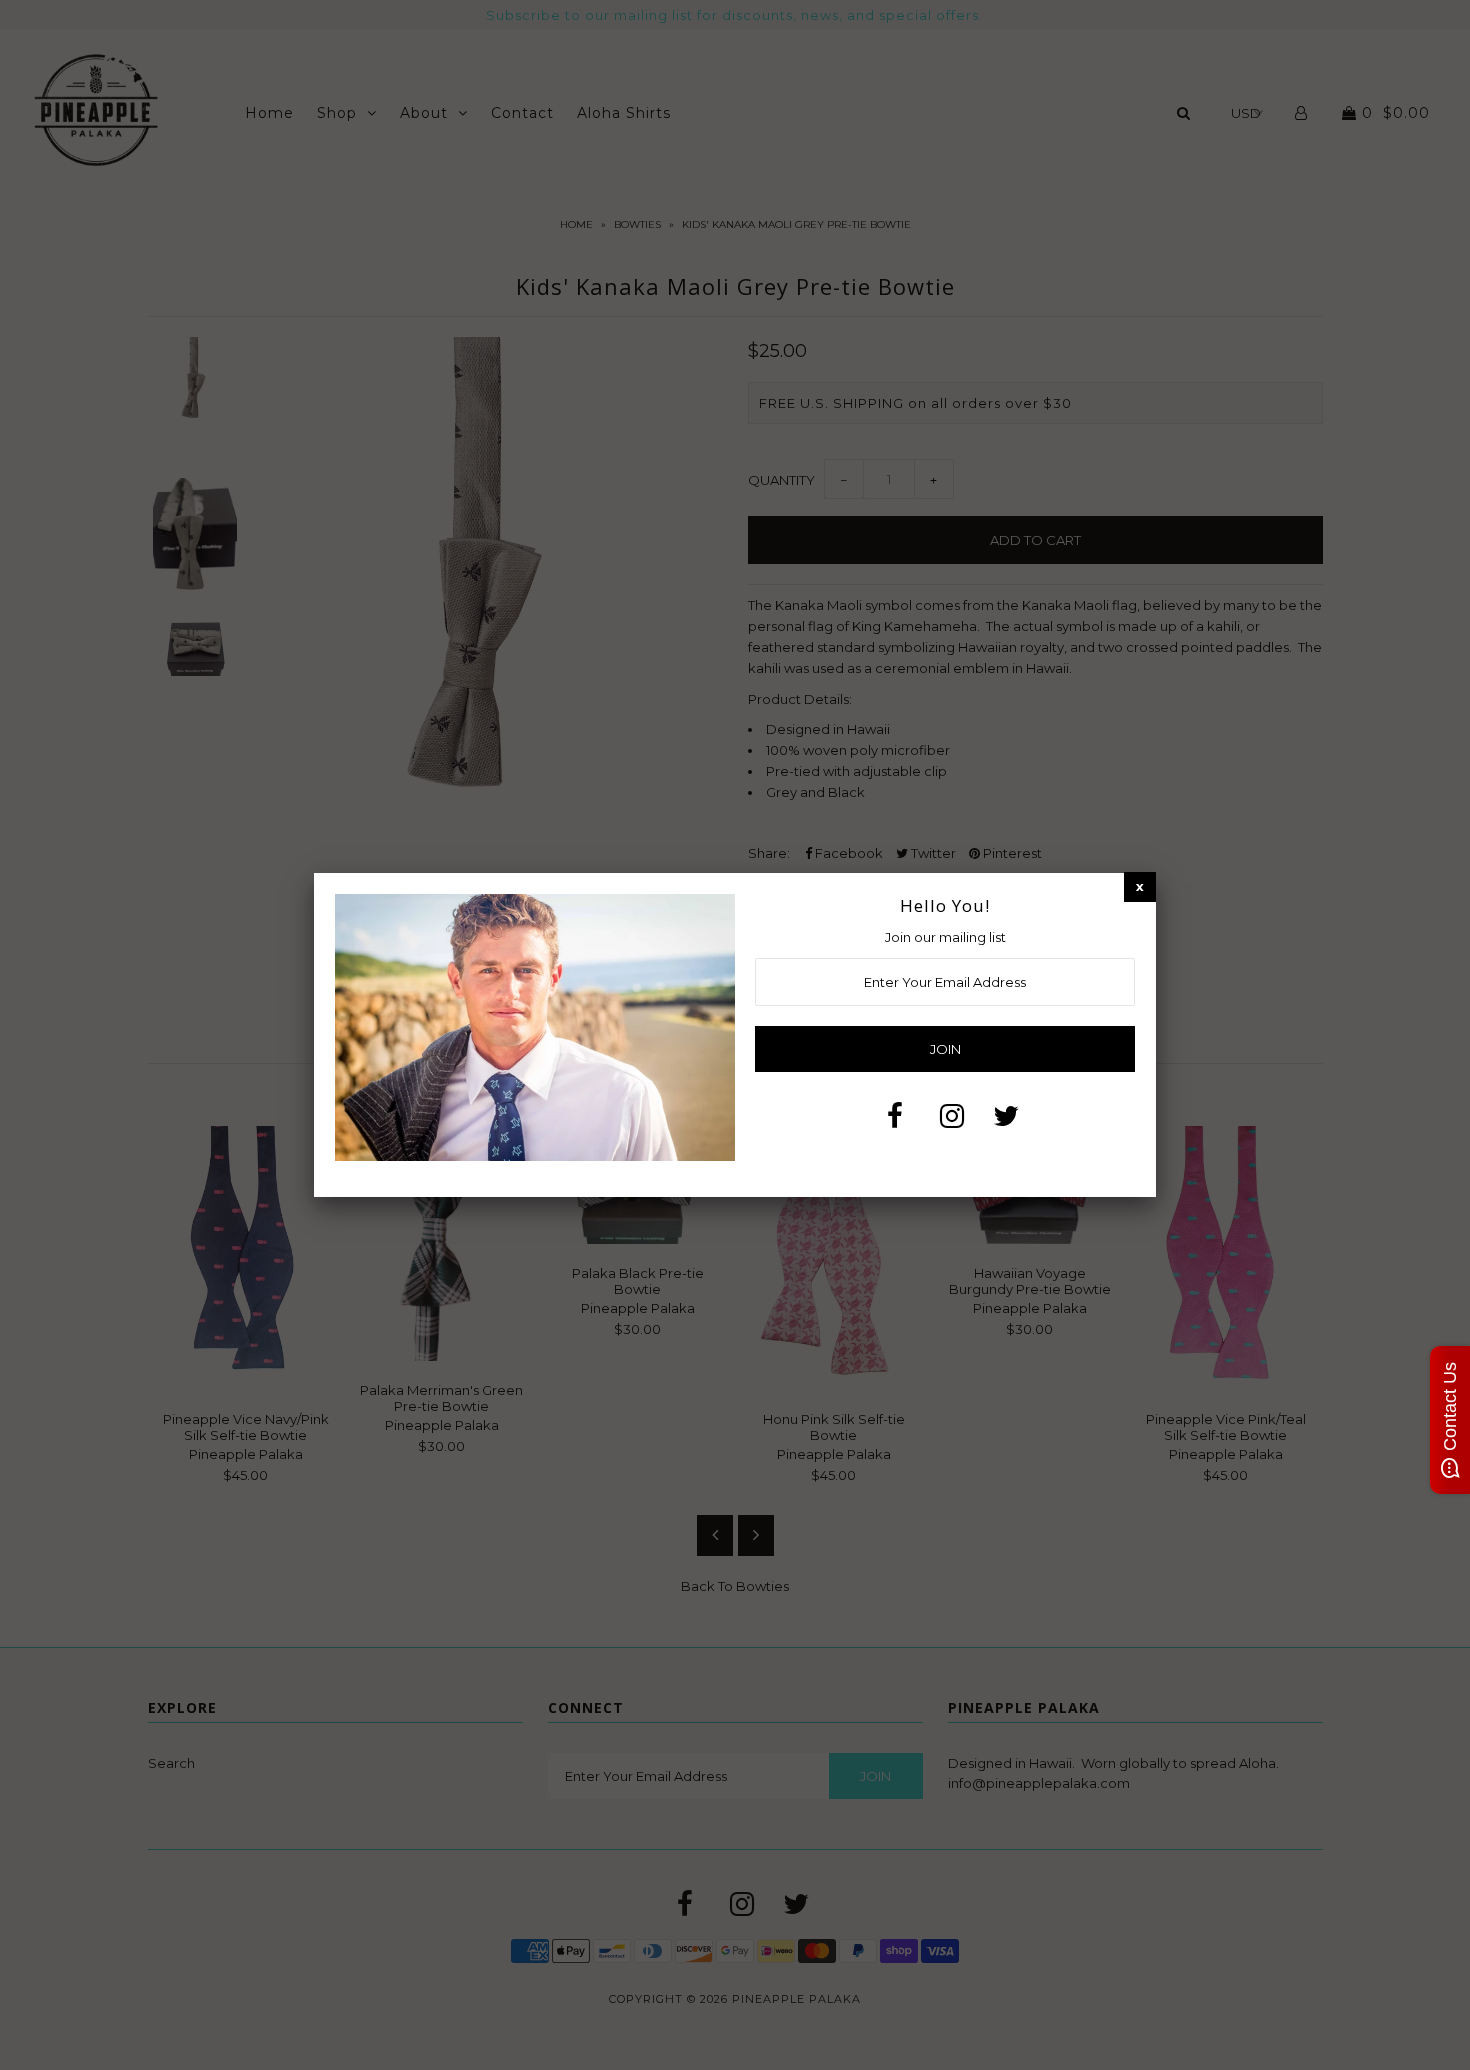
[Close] (1140, 886)
